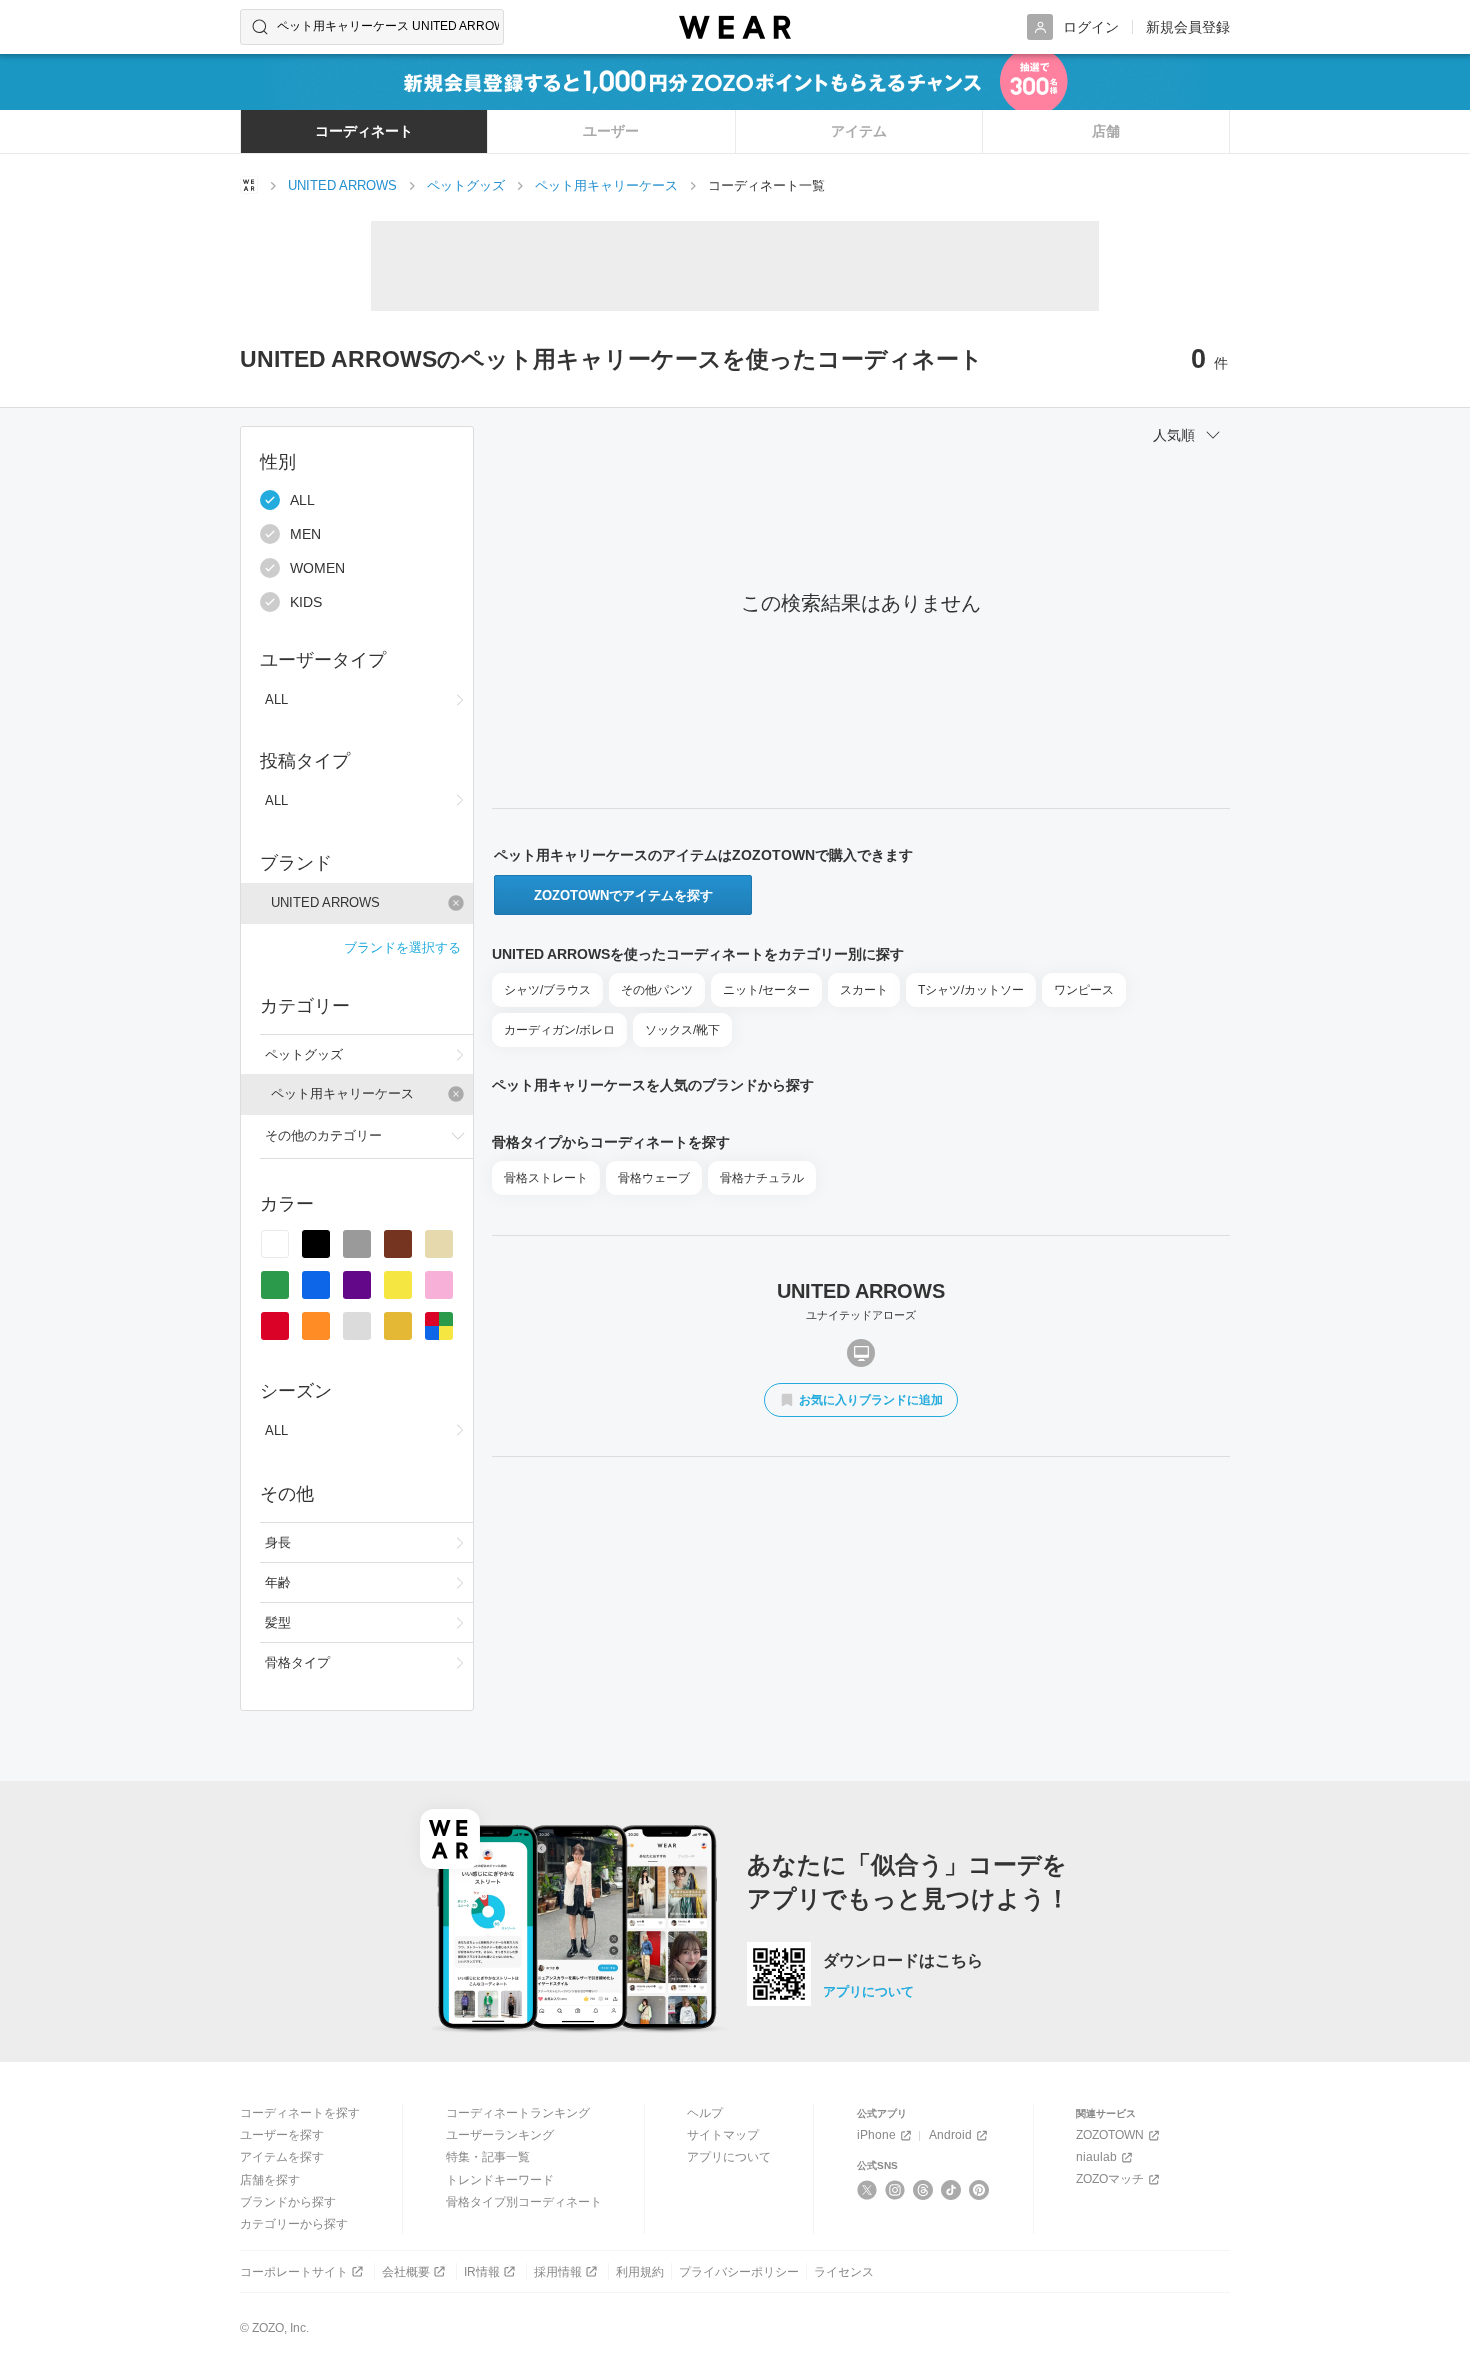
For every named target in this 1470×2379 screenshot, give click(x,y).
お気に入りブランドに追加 (871, 1400)
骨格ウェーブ (654, 1178)
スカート (864, 990)
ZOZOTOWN (1110, 2135)
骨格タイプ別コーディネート (524, 2202)
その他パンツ (657, 990)
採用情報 (558, 2272)
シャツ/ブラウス (547, 990)
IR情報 (482, 2272)
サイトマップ (723, 2135)
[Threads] (923, 2190)
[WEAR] (735, 27)
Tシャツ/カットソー (971, 990)
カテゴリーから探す (294, 2224)
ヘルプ (705, 2113)
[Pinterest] (979, 2190)
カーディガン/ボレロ (559, 1030)
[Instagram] (895, 2190)
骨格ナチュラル (762, 1178)
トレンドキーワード (500, 2180)
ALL (302, 500)
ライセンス (844, 2272)
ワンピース (1084, 990)
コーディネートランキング (518, 2113)
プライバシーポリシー (739, 2272)
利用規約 (640, 2272)
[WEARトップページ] (249, 185)
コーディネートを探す (300, 2113)
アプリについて (868, 1991)
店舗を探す (270, 2180)
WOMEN (317, 568)
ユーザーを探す (282, 2135)
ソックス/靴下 (682, 1030)
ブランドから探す (288, 2202)
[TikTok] (951, 2190)
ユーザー (611, 131)
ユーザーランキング (500, 2135)
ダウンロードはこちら (903, 1961)
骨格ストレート (546, 1178)
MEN (305, 534)
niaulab (1096, 2157)
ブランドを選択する (402, 947)
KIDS (306, 602)
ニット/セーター (766, 990)
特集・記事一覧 (488, 2157)
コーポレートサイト (294, 2272)
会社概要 (406, 2272)
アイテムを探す (282, 2157)
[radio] (275, 1244)
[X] (867, 2190)
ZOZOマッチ (1110, 2179)
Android (950, 2135)
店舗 (1106, 131)
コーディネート (364, 131)
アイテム (859, 131)
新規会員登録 (1188, 27)
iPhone (876, 2135)
